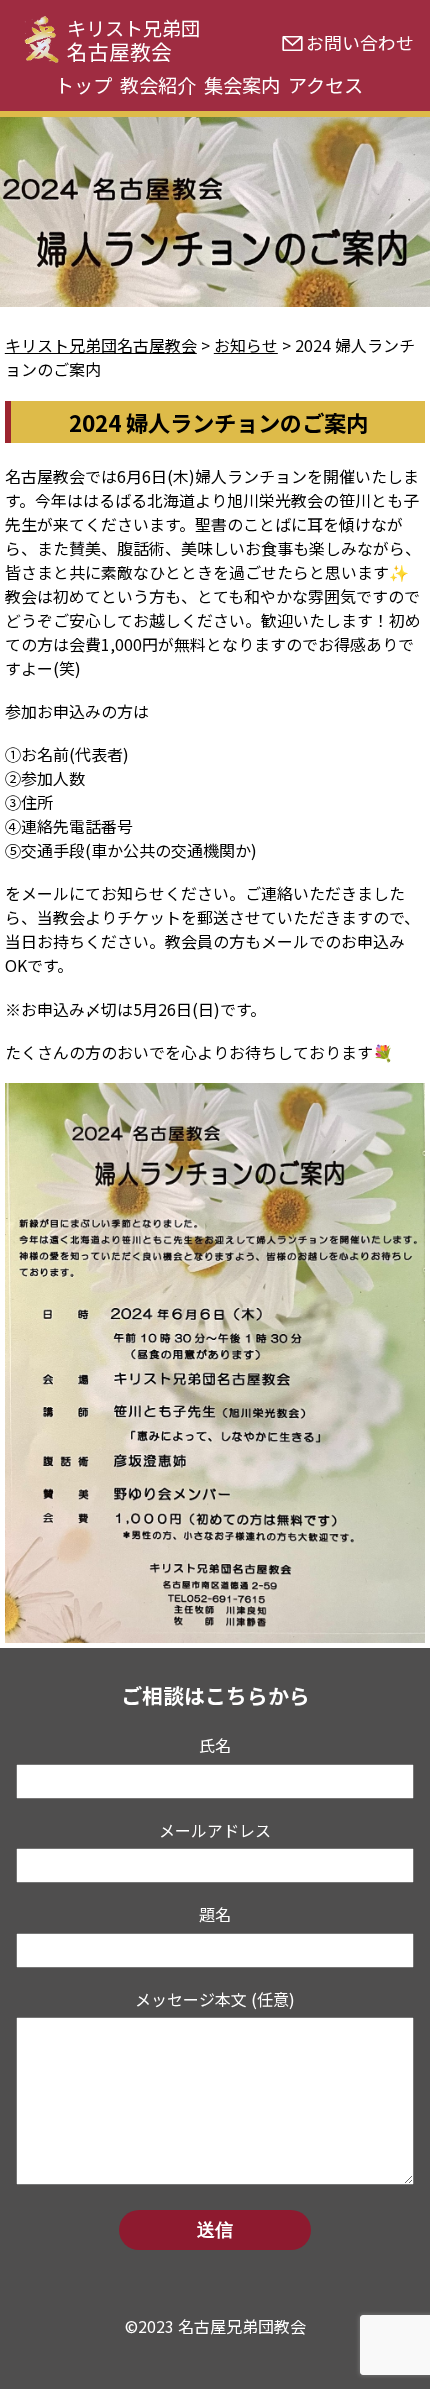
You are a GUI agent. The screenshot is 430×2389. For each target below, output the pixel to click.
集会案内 (242, 85)
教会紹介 (158, 85)
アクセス (325, 85)
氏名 (215, 1745)
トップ (83, 85)
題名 (215, 1914)
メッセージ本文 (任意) (215, 1999)
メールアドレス (215, 1830)
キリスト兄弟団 (133, 40)
